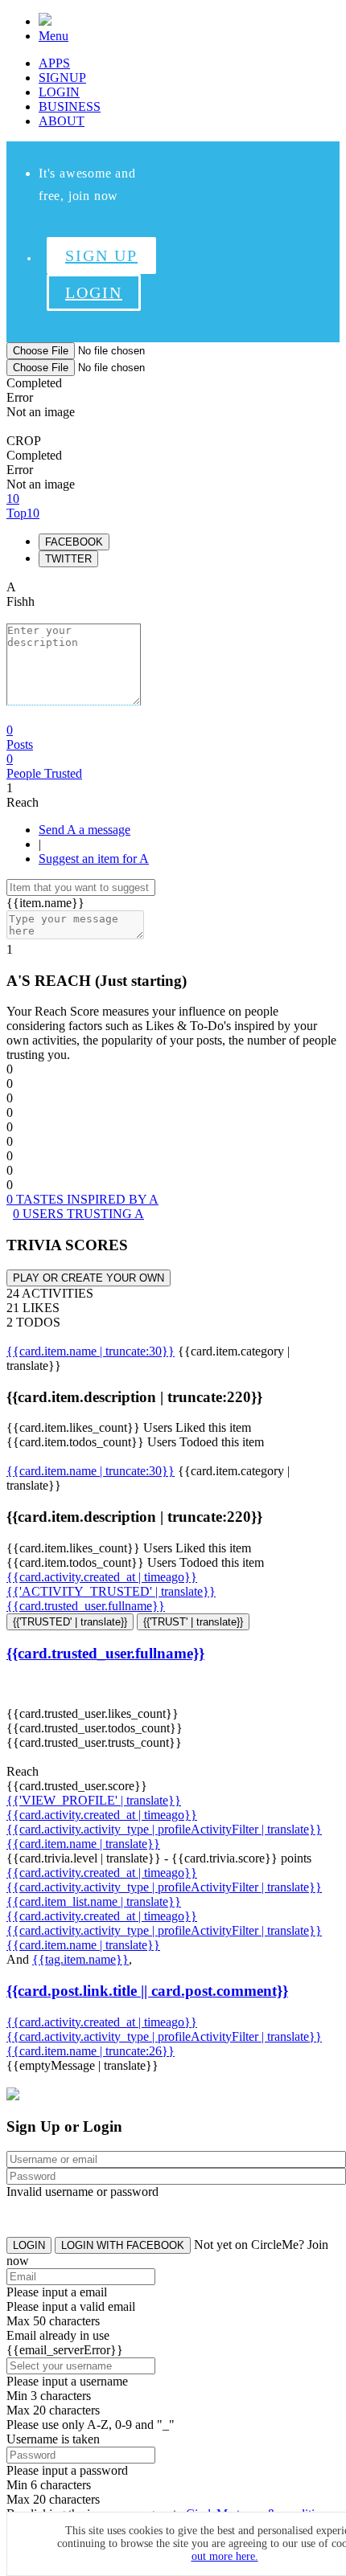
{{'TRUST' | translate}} (193, 1622)
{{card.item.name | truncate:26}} (91, 2051)
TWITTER (68, 559)
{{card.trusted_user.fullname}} (86, 1606)
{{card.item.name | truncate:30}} (91, 1351)
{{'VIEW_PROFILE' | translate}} (94, 1800)
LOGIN (59, 92)
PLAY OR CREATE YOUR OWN (89, 1278)
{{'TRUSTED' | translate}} (70, 1622)
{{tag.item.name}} (80, 1959)
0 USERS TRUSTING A (78, 1214)
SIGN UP (101, 256)
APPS (54, 63)
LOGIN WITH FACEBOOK (123, 2245)
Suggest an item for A (94, 859)
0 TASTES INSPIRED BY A (82, 1199)
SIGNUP (62, 78)
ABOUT (62, 121)
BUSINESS (70, 106)
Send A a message (84, 830)
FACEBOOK (74, 542)
